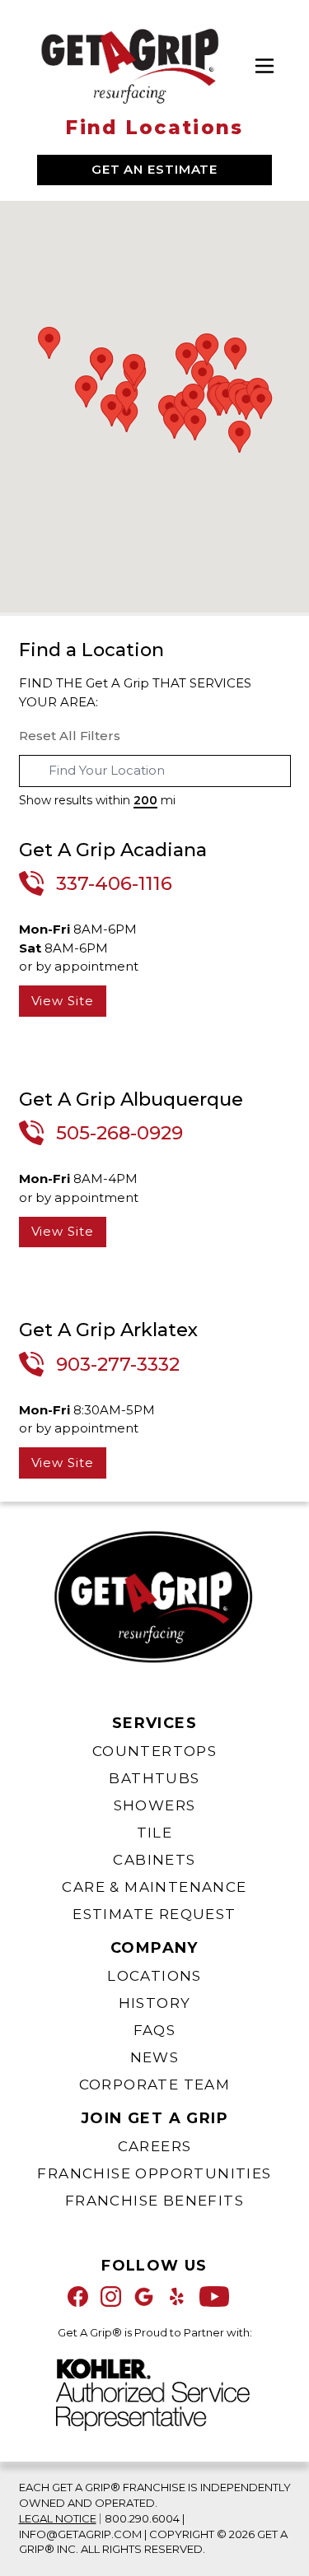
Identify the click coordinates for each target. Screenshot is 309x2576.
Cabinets (154, 1860)
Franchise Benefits (154, 2201)
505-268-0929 (119, 1133)
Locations (154, 1976)
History (155, 2003)
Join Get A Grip (154, 2118)
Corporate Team (155, 2085)
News (155, 2057)
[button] (202, 377)
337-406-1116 (114, 883)
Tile (155, 1833)
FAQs (155, 2030)
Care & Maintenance (154, 1887)
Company (154, 1948)
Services (154, 1723)
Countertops (154, 1751)
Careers (155, 2146)
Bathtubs (154, 1778)
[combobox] (155, 771)
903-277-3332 (118, 1364)
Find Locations (154, 128)
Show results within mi (97, 800)
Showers (155, 1805)
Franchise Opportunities (154, 2173)
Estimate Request (154, 1914)
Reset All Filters (70, 736)
